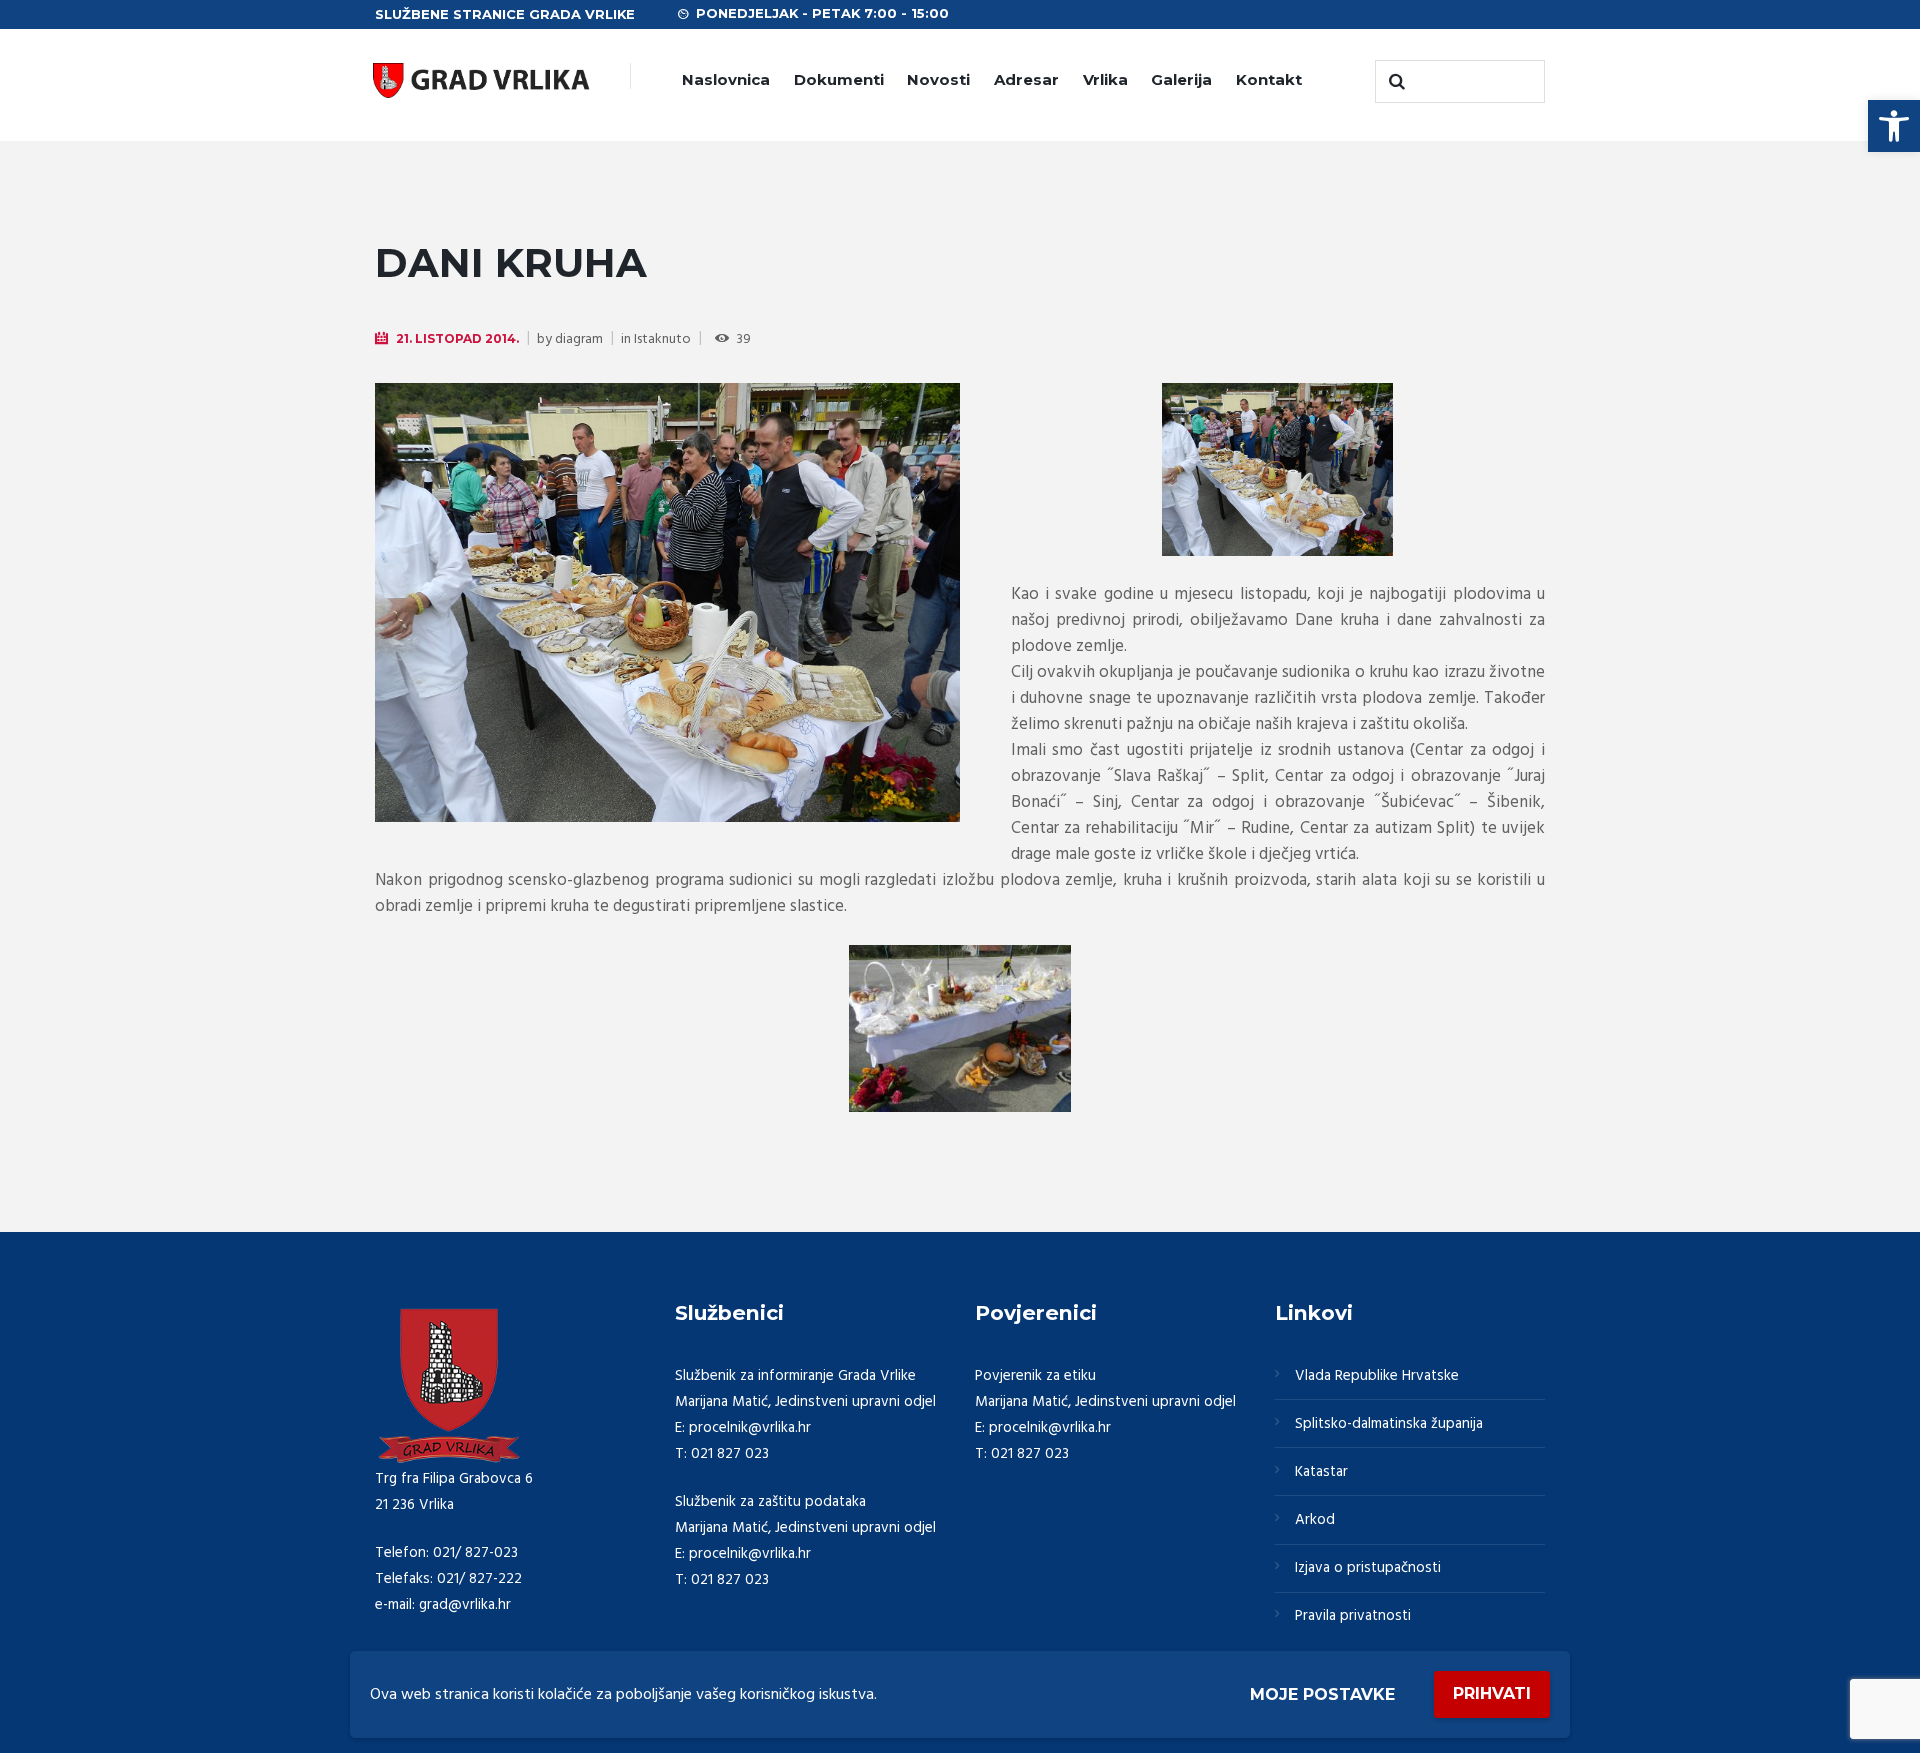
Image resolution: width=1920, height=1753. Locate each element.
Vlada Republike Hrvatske (1377, 1376)
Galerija (1181, 79)
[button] (1894, 126)
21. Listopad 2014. (457, 338)
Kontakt (1269, 79)
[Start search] (1395, 82)
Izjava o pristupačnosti (1368, 1568)
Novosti (938, 79)
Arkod (1315, 1520)
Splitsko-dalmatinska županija (1389, 1424)
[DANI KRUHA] (667, 602)
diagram (579, 339)
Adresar (1026, 79)
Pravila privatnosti (1353, 1616)
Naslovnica (726, 79)
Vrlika (1105, 79)
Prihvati (1492, 1693)
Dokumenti (839, 79)
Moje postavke (1322, 1694)
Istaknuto (662, 339)
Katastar (1321, 1472)
